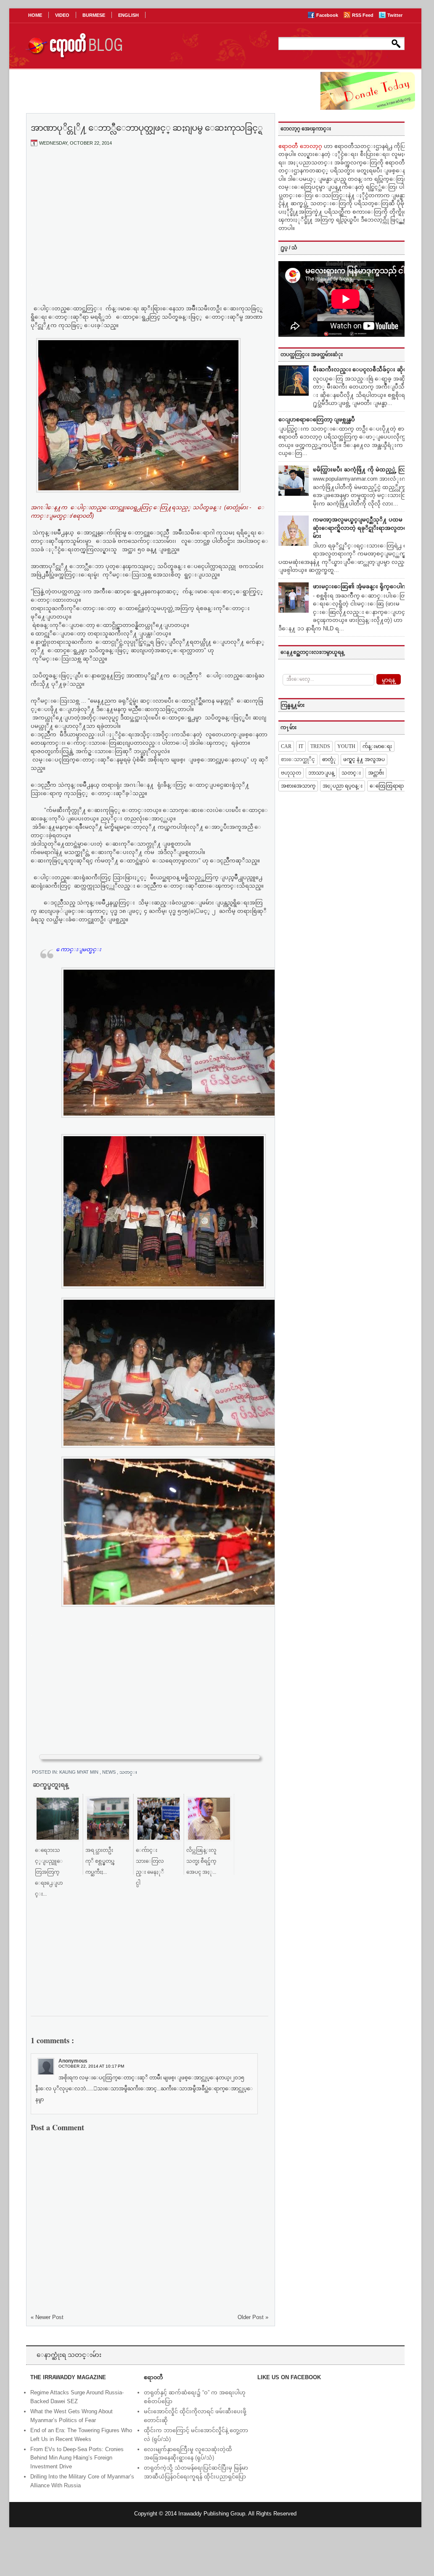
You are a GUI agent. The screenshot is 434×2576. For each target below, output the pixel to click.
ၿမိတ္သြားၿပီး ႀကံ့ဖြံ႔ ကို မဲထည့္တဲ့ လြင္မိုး (363, 469)
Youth (346, 746)
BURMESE (94, 15)
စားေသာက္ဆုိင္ (298, 759)
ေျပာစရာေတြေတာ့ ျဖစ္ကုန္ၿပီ (317, 419)
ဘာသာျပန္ (321, 773)
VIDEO (62, 15)
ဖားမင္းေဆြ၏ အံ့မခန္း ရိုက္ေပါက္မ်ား (363, 586)
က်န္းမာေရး (377, 746)
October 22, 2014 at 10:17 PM (91, 2066)
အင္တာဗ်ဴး (376, 773)
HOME (35, 15)
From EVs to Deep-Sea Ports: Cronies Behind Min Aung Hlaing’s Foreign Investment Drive (77, 2458)
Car (286, 746)
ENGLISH (128, 15)
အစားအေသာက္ (298, 786)
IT (301, 746)
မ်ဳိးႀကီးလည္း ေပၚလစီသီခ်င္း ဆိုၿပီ (362, 369)
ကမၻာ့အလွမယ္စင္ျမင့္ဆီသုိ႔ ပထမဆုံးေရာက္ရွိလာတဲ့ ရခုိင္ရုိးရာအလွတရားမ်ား (362, 528)
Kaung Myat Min (79, 1772)
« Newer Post (47, 2317)
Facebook (328, 15)
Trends (320, 746)
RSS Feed (363, 15)
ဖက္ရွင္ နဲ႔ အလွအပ (364, 759)
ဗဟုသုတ (291, 773)
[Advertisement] (150, 216)
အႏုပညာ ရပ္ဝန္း (343, 786)
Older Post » (253, 2317)
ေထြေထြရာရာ (387, 786)
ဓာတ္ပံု (329, 759)
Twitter (395, 15)
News (110, 1772)
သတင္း (128, 1772)
